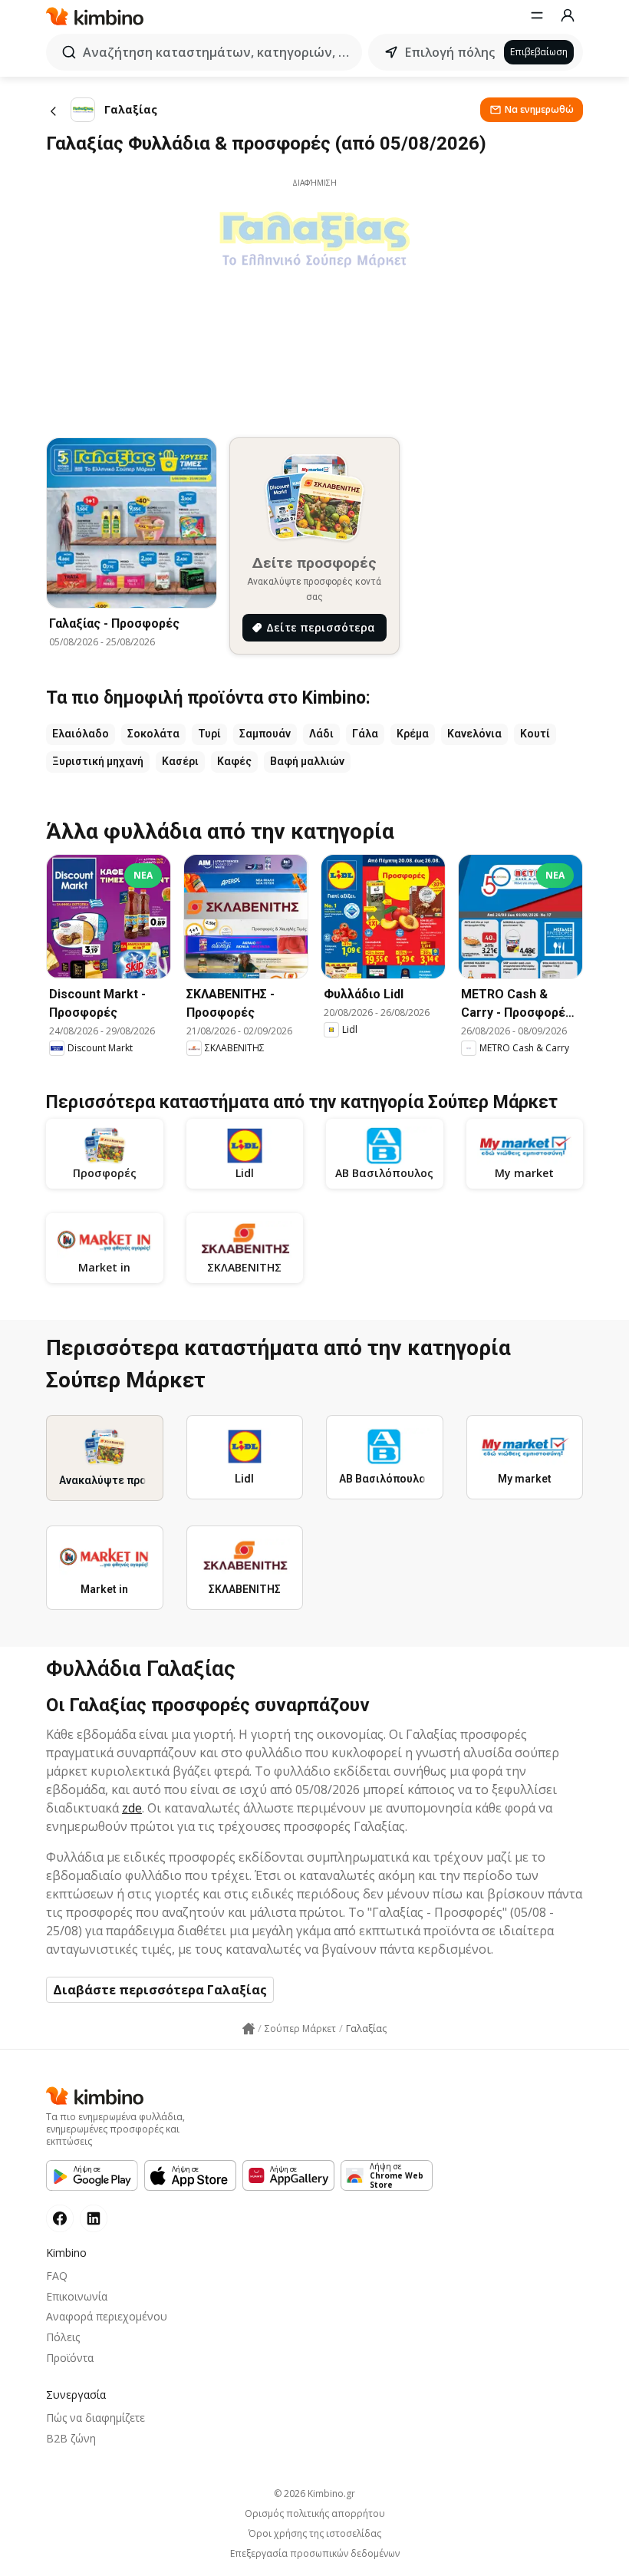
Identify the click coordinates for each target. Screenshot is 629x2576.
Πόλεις (63, 2337)
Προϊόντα (70, 2358)
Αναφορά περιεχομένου (107, 2316)
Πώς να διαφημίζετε (96, 2418)
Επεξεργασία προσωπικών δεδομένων (315, 2554)
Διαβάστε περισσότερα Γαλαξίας (160, 1990)
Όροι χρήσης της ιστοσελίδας (315, 2534)
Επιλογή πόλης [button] (450, 52)
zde (132, 1808)
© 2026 (314, 2494)
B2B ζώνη (71, 2438)
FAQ (57, 2276)
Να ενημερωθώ (539, 109)
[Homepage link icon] (249, 2029)
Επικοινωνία (77, 2296)
